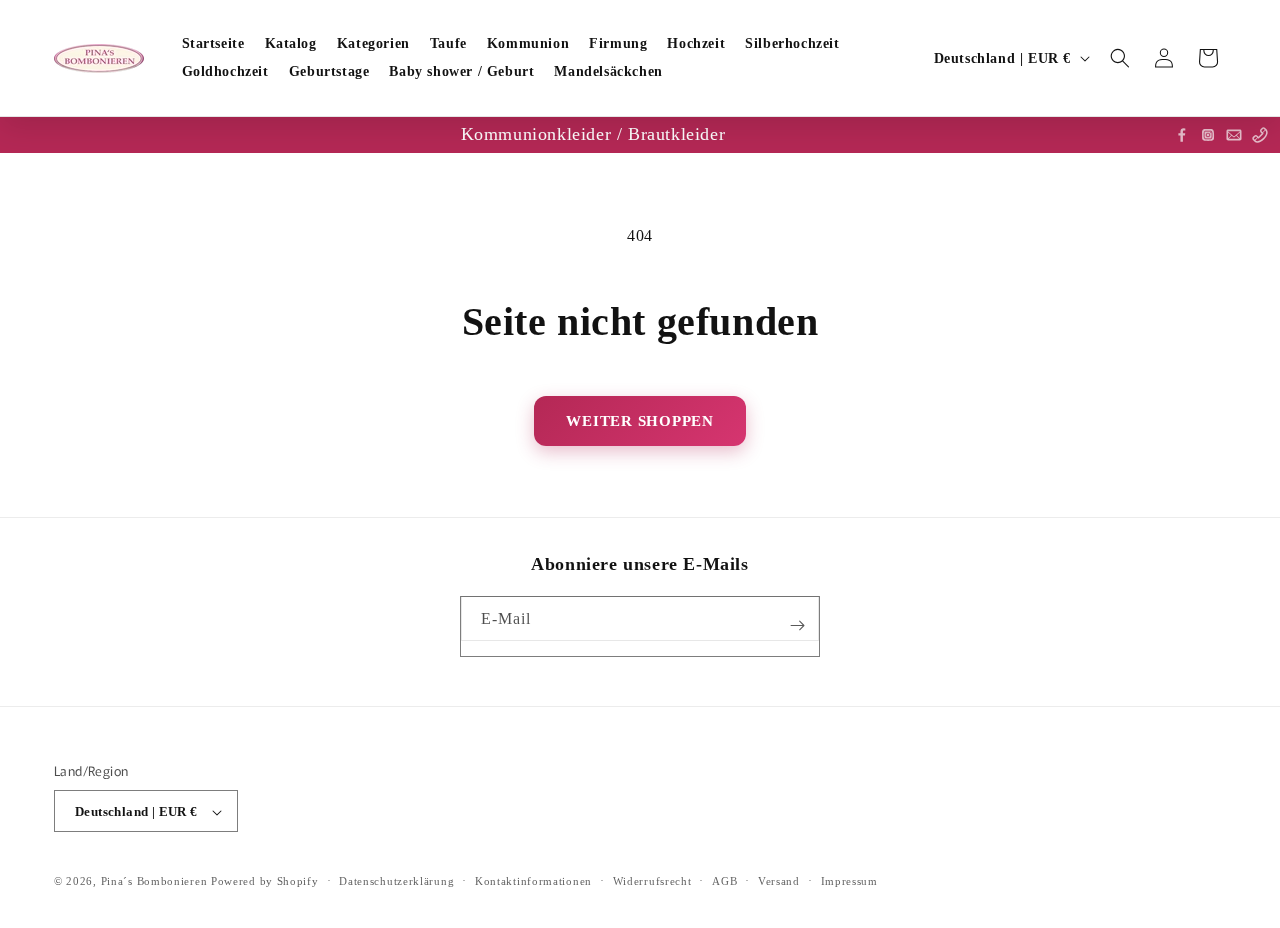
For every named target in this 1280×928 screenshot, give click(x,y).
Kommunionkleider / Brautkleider (593, 134)
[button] (1120, 58)
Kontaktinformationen (533, 881)
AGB (724, 881)
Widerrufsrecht (652, 881)
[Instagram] (1208, 135)
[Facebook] (1182, 135)
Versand (779, 881)
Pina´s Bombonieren (156, 882)
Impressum (849, 881)
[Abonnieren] (797, 625)
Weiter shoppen (640, 421)
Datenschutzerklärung (396, 881)
